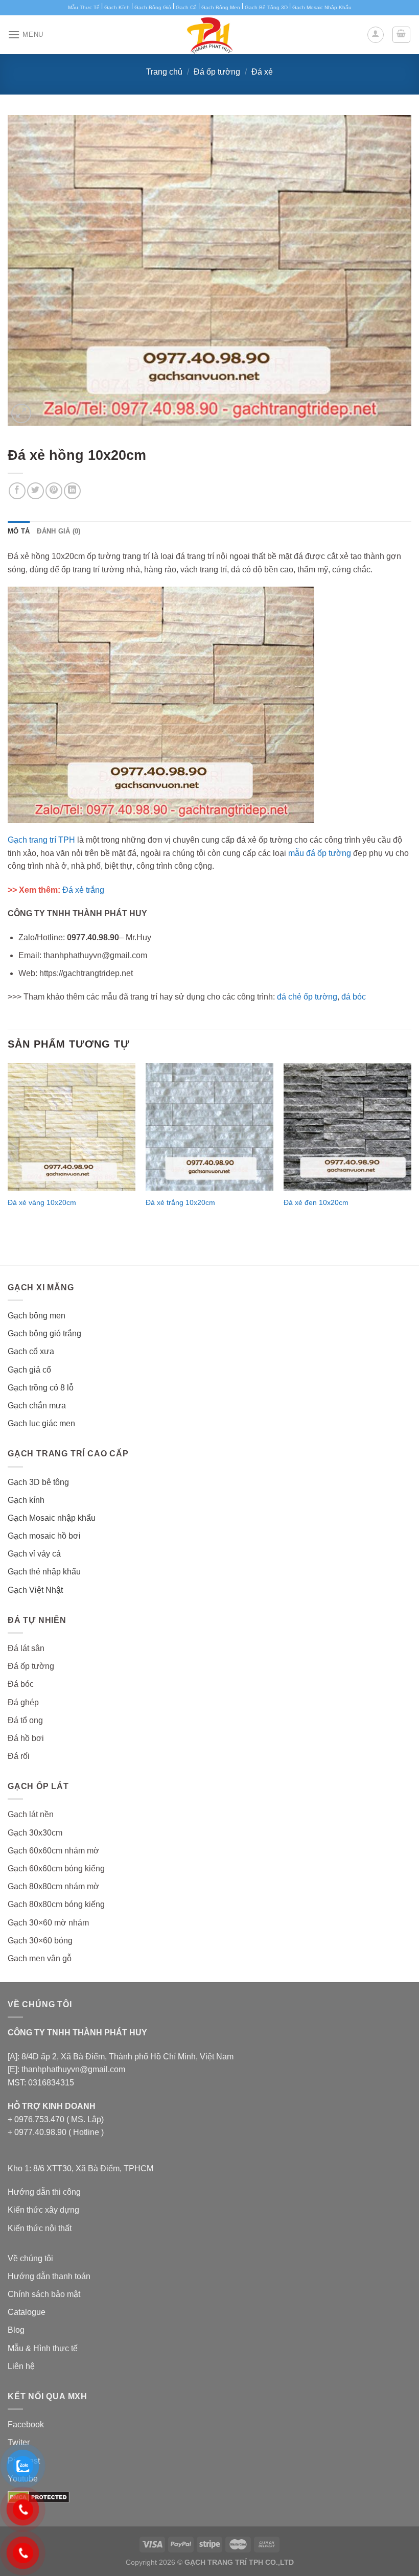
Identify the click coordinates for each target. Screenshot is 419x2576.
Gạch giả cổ (29, 1370)
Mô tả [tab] (19, 531)
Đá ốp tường (217, 72)
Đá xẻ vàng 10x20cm (42, 1202)
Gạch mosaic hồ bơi (44, 1536)
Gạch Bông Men (221, 7)
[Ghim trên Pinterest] (54, 491)
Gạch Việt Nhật (35, 1590)
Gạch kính (26, 1500)
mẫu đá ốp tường (320, 853)
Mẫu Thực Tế (84, 7)
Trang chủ (164, 72)
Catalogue (27, 2312)
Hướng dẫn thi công (44, 2192)
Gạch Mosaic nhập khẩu (52, 1518)
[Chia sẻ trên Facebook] (17, 491)
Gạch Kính (117, 7)
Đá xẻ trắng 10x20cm (180, 1202)
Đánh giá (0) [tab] (59, 531)
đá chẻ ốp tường (307, 997)
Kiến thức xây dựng (43, 2210)
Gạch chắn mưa (37, 1406)
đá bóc (354, 997)
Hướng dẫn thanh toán (49, 2276)
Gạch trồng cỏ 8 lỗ (41, 1388)
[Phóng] (21, 414)
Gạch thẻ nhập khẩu (44, 1572)
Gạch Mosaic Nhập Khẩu (322, 7)
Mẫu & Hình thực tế (43, 2348)
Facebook (26, 2424)
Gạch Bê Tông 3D (266, 7)
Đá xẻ (262, 72)
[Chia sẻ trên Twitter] (36, 491)
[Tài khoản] (376, 35)
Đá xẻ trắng (83, 890)
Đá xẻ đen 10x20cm (316, 1202)
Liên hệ (21, 2366)
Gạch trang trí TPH (41, 840)
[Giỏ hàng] (402, 35)
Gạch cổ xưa (31, 1351)
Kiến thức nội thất (40, 2228)
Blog (16, 2330)
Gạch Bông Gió (153, 7)
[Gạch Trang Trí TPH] (209, 35)
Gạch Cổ (186, 7)
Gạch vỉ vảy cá (34, 1554)
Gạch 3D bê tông (38, 1482)
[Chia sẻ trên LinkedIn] (72, 491)
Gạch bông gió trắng (44, 1333)
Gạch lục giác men (41, 1423)
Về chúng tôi (30, 2258)
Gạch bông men (37, 1316)
